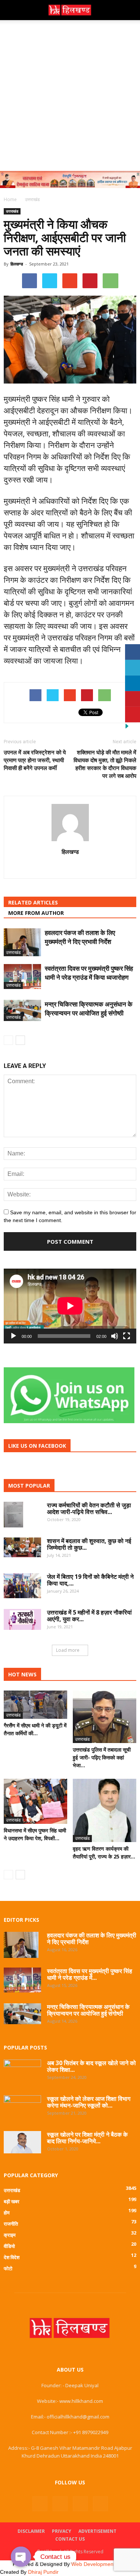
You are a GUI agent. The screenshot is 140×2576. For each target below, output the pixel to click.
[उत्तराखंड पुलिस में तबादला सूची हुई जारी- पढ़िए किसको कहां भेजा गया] (105, 1717)
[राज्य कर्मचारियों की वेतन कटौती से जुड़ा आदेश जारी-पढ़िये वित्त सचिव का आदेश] (13, 1515)
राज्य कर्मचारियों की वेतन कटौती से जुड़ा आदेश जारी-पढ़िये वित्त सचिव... (89, 1508)
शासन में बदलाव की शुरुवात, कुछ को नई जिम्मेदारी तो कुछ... (89, 1544)
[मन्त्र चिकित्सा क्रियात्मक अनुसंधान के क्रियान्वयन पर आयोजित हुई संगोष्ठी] (22, 1010)
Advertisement (97, 2531)
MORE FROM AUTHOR (36, 913)
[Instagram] (60, 2504)
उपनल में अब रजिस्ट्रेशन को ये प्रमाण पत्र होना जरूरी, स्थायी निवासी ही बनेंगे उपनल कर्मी (35, 760)
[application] (70, 1306)
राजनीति (11, 2224)
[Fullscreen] (127, 1336)
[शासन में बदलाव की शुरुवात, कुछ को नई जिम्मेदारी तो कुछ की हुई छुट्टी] (22, 1547)
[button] (130, 10)
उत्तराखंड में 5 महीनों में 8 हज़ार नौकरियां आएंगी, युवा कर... (89, 1616)
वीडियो (9, 2246)
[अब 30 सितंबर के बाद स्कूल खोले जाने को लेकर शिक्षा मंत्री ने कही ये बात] (22, 2071)
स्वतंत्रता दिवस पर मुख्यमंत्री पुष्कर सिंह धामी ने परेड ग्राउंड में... (90, 1974)
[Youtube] (100, 2504)
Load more (68, 1650)
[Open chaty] (21, 2557)
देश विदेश (12, 2257)
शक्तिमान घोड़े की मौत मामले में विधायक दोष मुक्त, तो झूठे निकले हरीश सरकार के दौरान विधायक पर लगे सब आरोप (105, 764)
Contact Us (70, 2539)
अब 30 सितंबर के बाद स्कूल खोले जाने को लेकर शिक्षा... (91, 2066)
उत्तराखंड (12, 211)
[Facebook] (40, 2504)
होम (7, 2213)
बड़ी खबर (12, 2201)
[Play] (13, 1336)
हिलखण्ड (17, 264)
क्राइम (10, 2235)
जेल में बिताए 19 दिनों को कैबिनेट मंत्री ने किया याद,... (90, 1580)
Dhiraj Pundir (43, 2572)
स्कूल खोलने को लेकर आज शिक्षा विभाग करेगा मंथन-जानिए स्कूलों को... (89, 2102)
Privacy (62, 2531)
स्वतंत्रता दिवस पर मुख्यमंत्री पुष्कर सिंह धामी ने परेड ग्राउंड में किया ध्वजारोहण (89, 973)
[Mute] (115, 1336)
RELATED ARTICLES (33, 902)
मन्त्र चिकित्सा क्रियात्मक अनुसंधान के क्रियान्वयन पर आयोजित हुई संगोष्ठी (89, 1009)
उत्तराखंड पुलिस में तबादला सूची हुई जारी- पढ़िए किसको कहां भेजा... (102, 1757)
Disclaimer (31, 2531)
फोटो (8, 2268)
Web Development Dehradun (106, 2564)
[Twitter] (80, 2504)
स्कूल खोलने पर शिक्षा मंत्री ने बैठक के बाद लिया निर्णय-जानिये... (87, 2138)
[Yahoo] (70, 868)
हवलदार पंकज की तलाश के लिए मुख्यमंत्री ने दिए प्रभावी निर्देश (80, 937)
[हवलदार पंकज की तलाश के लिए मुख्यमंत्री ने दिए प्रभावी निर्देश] (22, 942)
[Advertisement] (70, 94)
